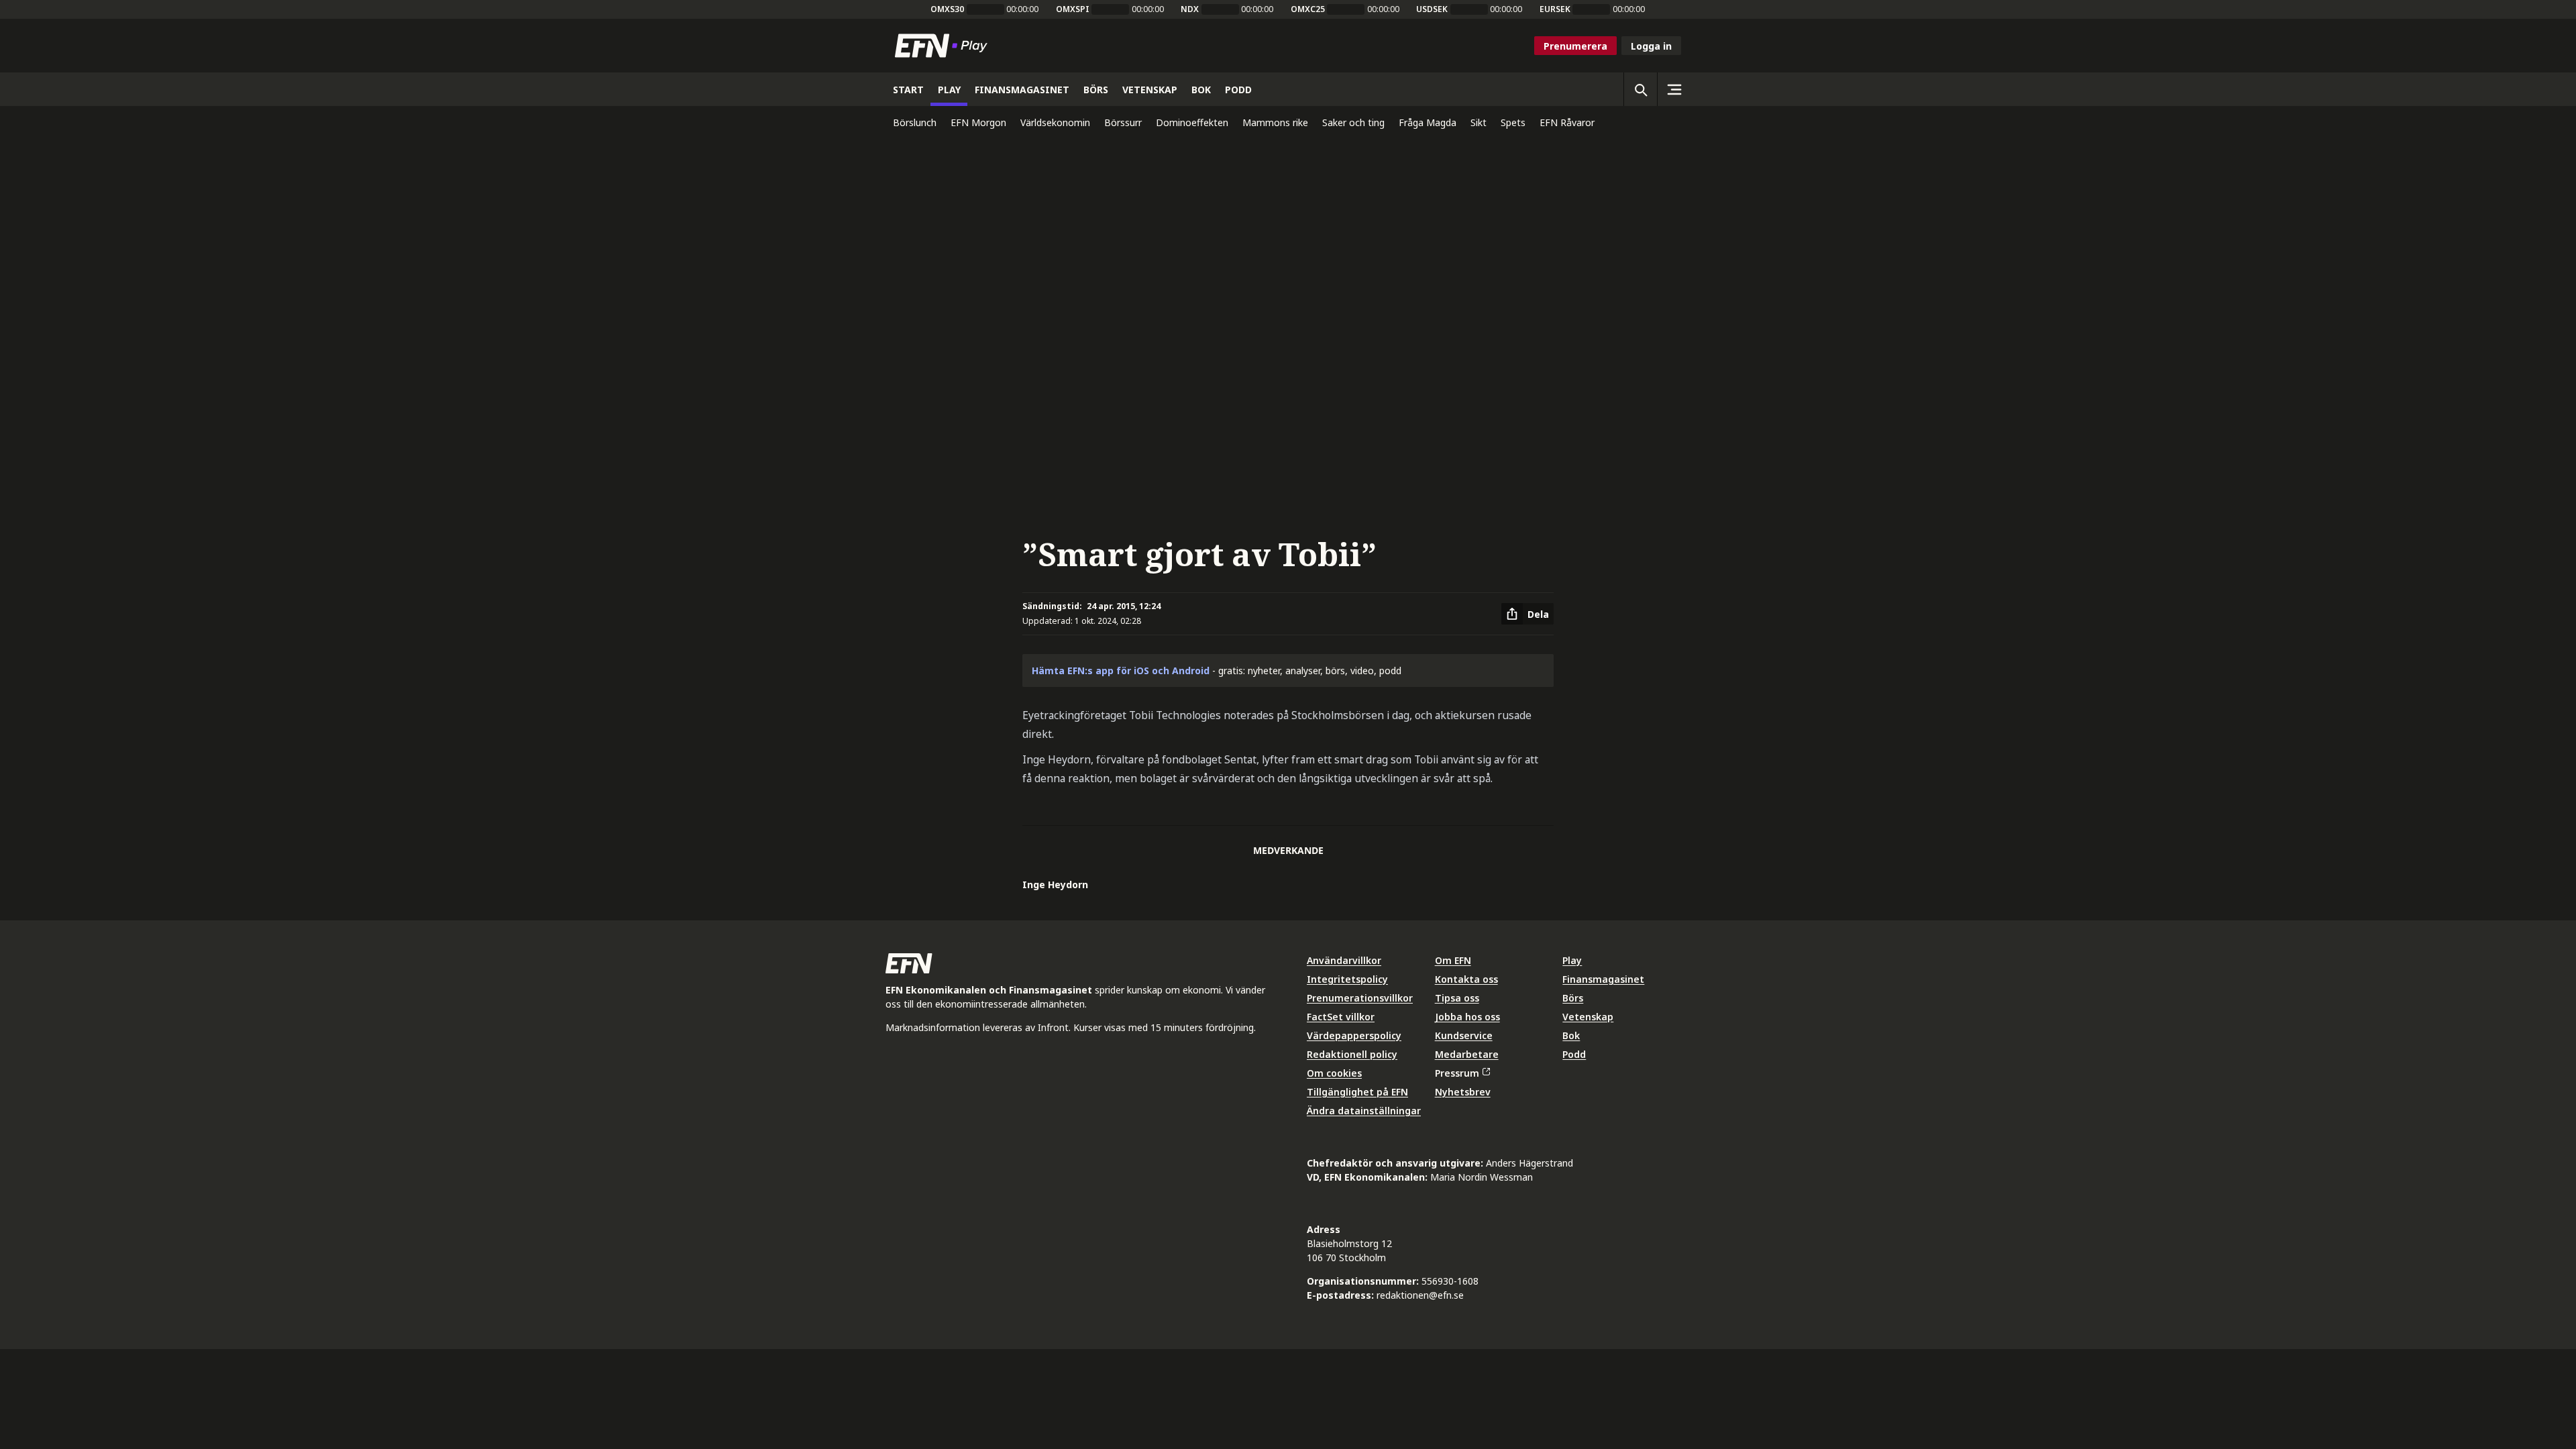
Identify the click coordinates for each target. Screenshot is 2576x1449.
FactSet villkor (1341, 1017)
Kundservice (1464, 1035)
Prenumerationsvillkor (1360, 998)
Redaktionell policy (1352, 1054)
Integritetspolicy (1347, 979)
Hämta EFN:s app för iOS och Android (1121, 670)
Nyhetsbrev (1463, 1092)
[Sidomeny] (1674, 89)
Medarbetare (1467, 1054)
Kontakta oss (1466, 979)
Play (1572, 960)
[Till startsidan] (944, 46)
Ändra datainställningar (1364, 1111)
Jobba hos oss (1467, 1017)
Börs (1573, 998)
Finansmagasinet (1603, 979)
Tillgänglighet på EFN (1357, 1092)
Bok (1571, 1035)
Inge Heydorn (1055, 884)
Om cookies (1334, 1073)
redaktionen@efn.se (1420, 1295)
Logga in (1651, 46)
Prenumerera (1575, 46)
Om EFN (1453, 960)
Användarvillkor (1344, 960)
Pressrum (1457, 1073)
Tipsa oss (1457, 998)
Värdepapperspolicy (1354, 1035)
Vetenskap (1588, 1017)
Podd (1574, 1054)
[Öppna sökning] (1640, 89)
